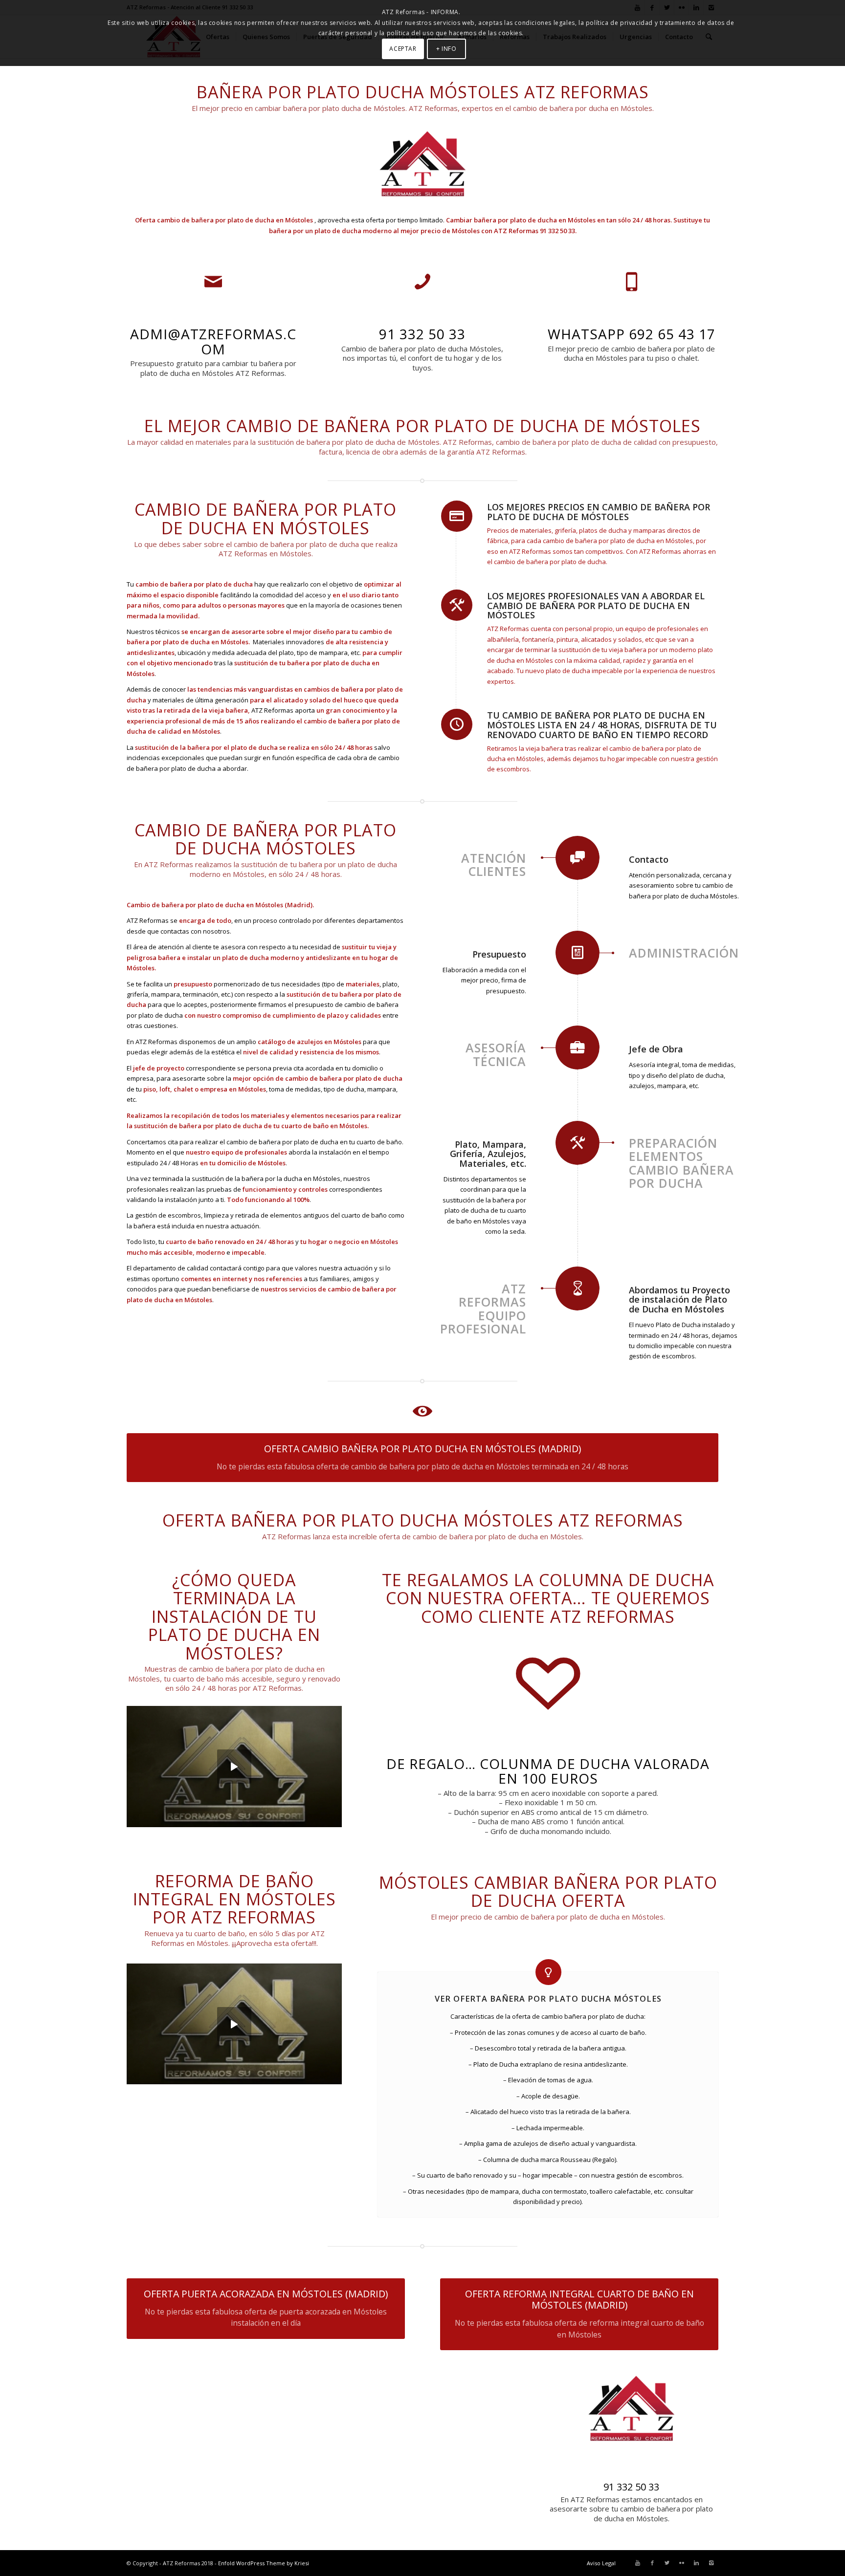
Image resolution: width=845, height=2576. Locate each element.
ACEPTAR (403, 49)
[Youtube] (638, 2563)
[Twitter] (667, 2563)
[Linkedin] (696, 2563)
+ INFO (446, 49)
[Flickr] (682, 2563)
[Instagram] (711, 2563)
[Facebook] (652, 2563)
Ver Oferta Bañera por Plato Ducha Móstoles (548, 1999)
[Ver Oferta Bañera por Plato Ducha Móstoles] (548, 1972)
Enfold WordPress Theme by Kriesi (264, 2563)
